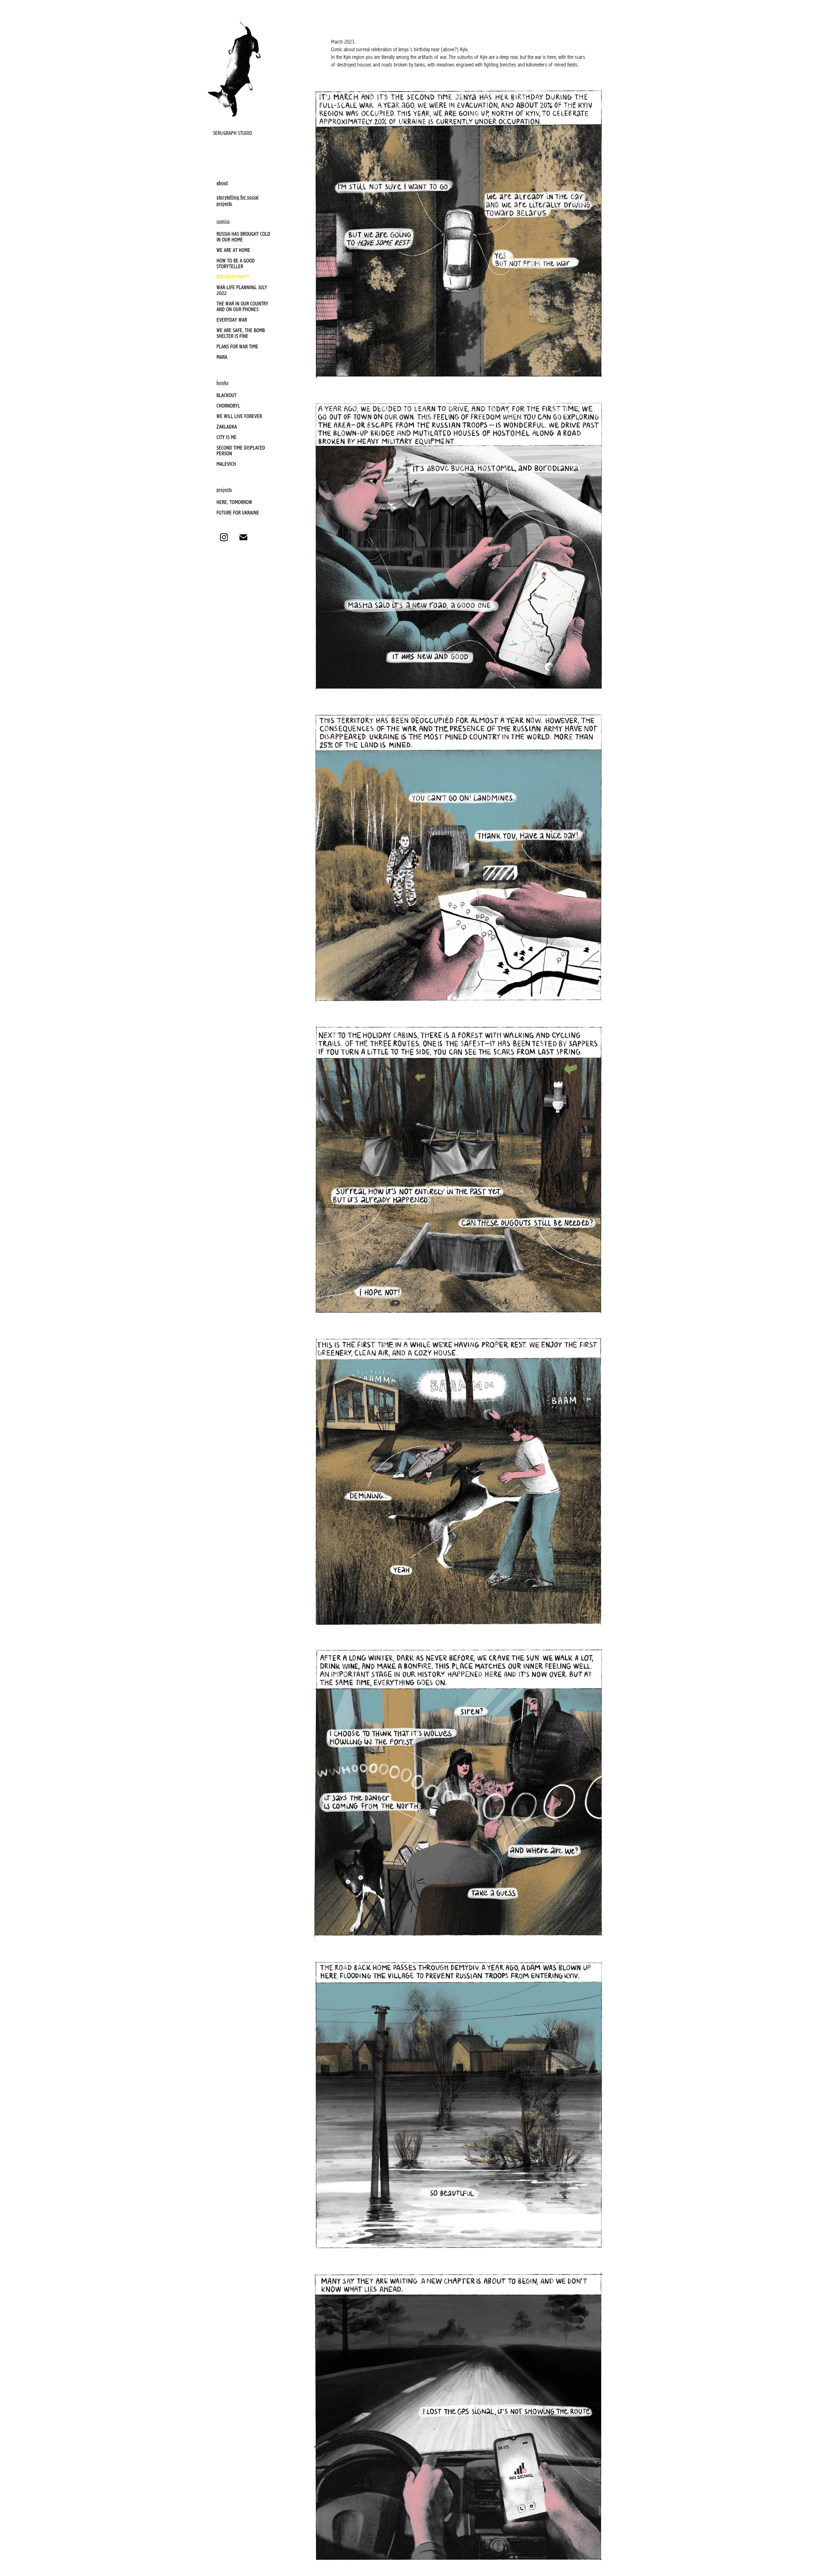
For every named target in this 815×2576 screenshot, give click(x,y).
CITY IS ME (227, 437)
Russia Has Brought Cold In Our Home (243, 237)
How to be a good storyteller (236, 264)
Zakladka (227, 427)
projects (224, 490)
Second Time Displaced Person (241, 451)
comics (223, 221)
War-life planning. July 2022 (242, 290)
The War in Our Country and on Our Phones (242, 307)
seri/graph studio (233, 133)
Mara (222, 357)
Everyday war (232, 320)
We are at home (233, 250)
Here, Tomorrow (234, 502)
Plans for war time (237, 347)
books (223, 383)
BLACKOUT (227, 395)
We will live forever (239, 416)
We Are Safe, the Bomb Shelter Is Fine (241, 333)
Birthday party (233, 277)
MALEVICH (226, 464)
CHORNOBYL (228, 406)
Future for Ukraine (238, 513)
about (222, 183)
